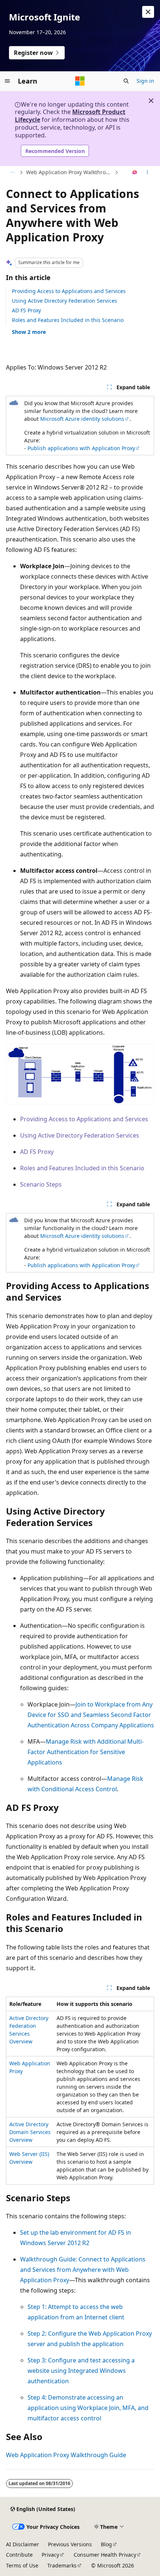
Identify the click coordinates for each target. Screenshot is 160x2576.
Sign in (145, 81)
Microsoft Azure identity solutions (82, 419)
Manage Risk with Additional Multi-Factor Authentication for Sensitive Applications (86, 1752)
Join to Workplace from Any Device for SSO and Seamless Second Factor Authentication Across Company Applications (91, 1715)
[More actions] (148, 173)
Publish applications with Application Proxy (81, 448)
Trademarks (62, 2565)
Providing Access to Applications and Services (69, 291)
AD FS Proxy (26, 310)
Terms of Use (22, 2565)
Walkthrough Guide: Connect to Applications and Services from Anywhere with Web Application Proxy (83, 2270)
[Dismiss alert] (148, 12)
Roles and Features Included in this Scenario (68, 320)
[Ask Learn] (135, 173)
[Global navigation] (7, 81)
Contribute (19, 2555)
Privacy (50, 2555)
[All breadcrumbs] (12, 173)
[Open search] (126, 81)
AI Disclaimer (23, 2544)
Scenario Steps (41, 1184)
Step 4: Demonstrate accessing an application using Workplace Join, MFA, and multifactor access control (88, 2408)
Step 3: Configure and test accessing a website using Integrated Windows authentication (81, 2371)
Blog (106, 2544)
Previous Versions (70, 2544)
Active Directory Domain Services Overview (30, 2132)
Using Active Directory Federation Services (65, 301)
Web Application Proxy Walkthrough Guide (70, 172)
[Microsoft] (80, 81)
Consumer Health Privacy (105, 2555)
